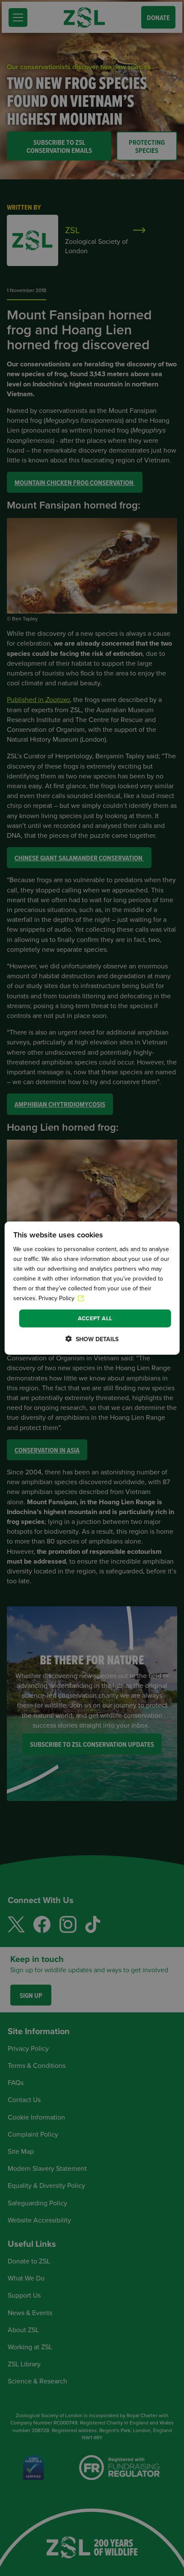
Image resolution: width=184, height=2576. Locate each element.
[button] (92, 1339)
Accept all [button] (95, 1318)
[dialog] (92, 1288)
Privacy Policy (57, 1298)
